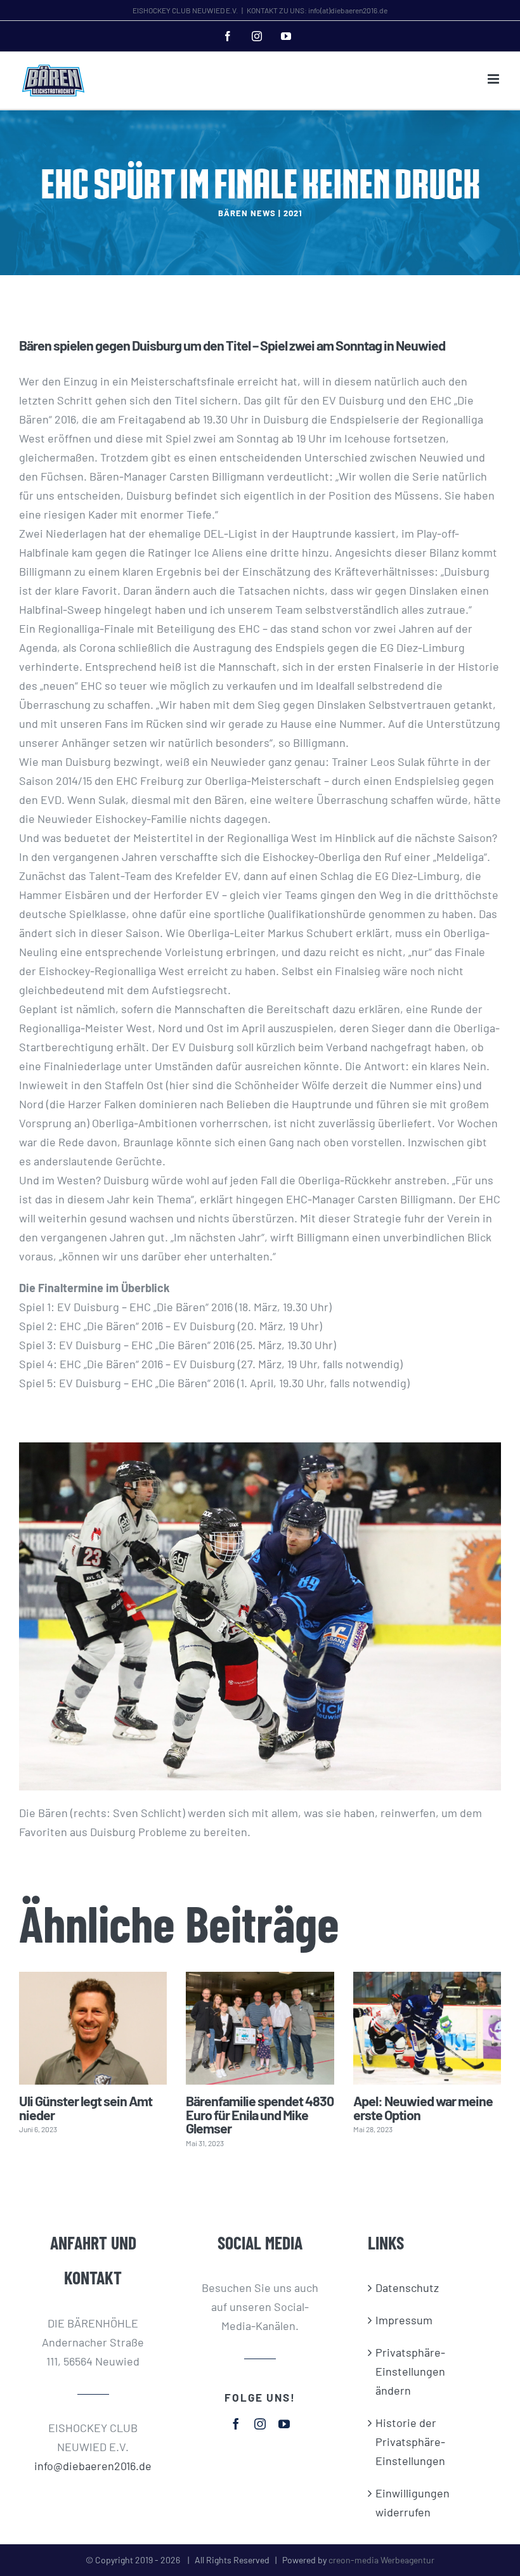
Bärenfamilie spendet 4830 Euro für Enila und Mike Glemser (260, 2114)
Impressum (404, 2320)
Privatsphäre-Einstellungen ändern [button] (410, 2371)
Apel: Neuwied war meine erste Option (423, 2107)
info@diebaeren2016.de (93, 2466)
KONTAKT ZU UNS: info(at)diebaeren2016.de (317, 10)
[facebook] (236, 2424)
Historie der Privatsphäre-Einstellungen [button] (410, 2442)
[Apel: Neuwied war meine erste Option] (427, 2029)
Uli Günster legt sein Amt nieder (86, 2107)
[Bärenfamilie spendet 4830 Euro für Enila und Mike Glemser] (260, 2029)
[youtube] (284, 2424)
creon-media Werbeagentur (381, 2560)
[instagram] (260, 2424)
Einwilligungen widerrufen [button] (413, 2502)
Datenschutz (407, 2288)
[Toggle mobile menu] (494, 79)
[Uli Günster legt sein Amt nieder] (93, 2029)
